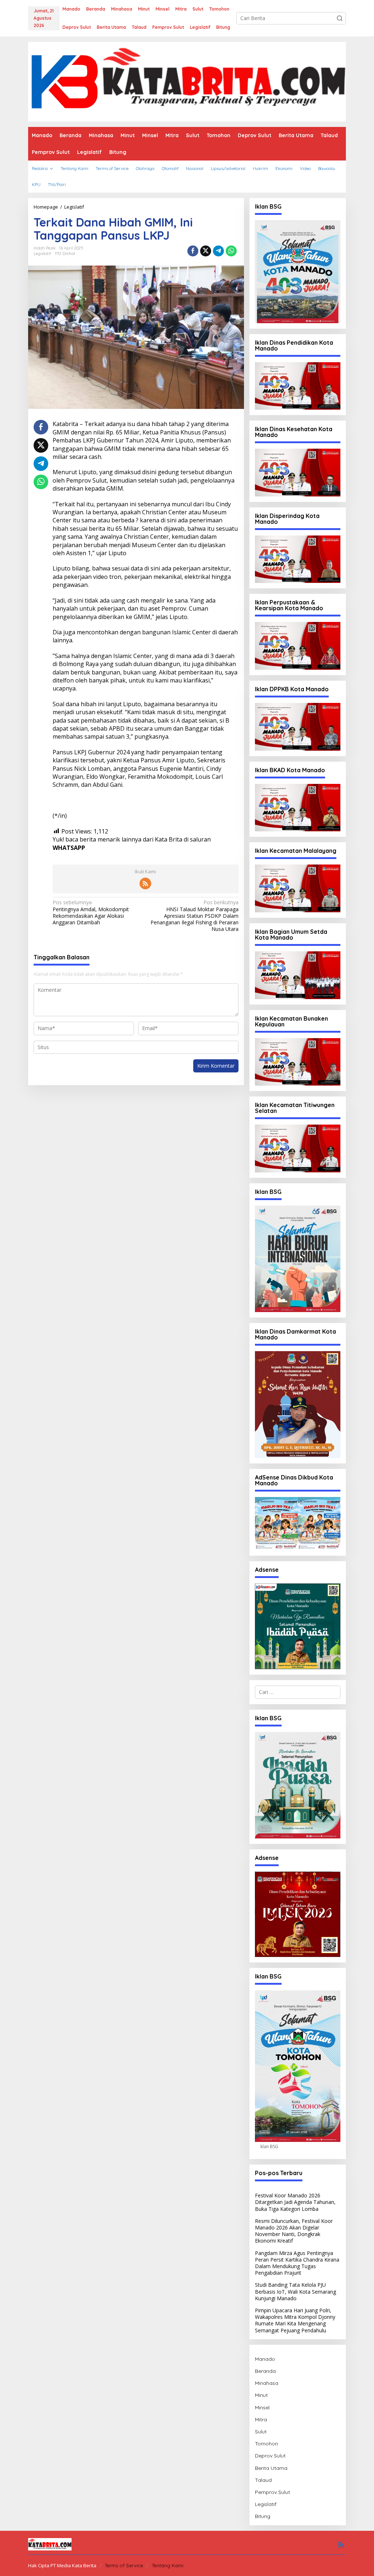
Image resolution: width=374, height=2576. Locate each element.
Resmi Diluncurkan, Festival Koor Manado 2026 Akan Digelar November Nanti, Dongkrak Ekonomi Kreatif (294, 2231)
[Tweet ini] (206, 251)
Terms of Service (124, 2565)
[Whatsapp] (231, 251)
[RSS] (145, 883)
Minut (261, 2395)
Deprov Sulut (270, 2456)
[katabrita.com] (187, 81)
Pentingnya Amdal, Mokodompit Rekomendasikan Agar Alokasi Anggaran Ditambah (91, 912)
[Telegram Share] (218, 251)
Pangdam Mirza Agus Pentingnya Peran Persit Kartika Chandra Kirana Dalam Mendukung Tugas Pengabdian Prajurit (297, 2263)
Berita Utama (271, 2468)
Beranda (265, 2371)
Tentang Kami (168, 2565)
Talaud (263, 2480)
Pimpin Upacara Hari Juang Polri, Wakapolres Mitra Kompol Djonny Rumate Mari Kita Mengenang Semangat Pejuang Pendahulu (295, 2320)
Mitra (261, 2420)
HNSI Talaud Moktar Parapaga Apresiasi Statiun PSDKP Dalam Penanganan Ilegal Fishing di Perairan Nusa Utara (194, 916)
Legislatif (42, 254)
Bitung (263, 2516)
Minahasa (267, 2383)
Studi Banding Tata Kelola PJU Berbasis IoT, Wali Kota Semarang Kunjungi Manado (295, 2291)
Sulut (261, 2432)
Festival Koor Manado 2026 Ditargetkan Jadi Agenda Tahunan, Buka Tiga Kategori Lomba (295, 2202)
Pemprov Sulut (272, 2492)
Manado (265, 2359)
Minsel (262, 2407)
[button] (340, 18)
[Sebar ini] (193, 251)
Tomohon (266, 2444)
